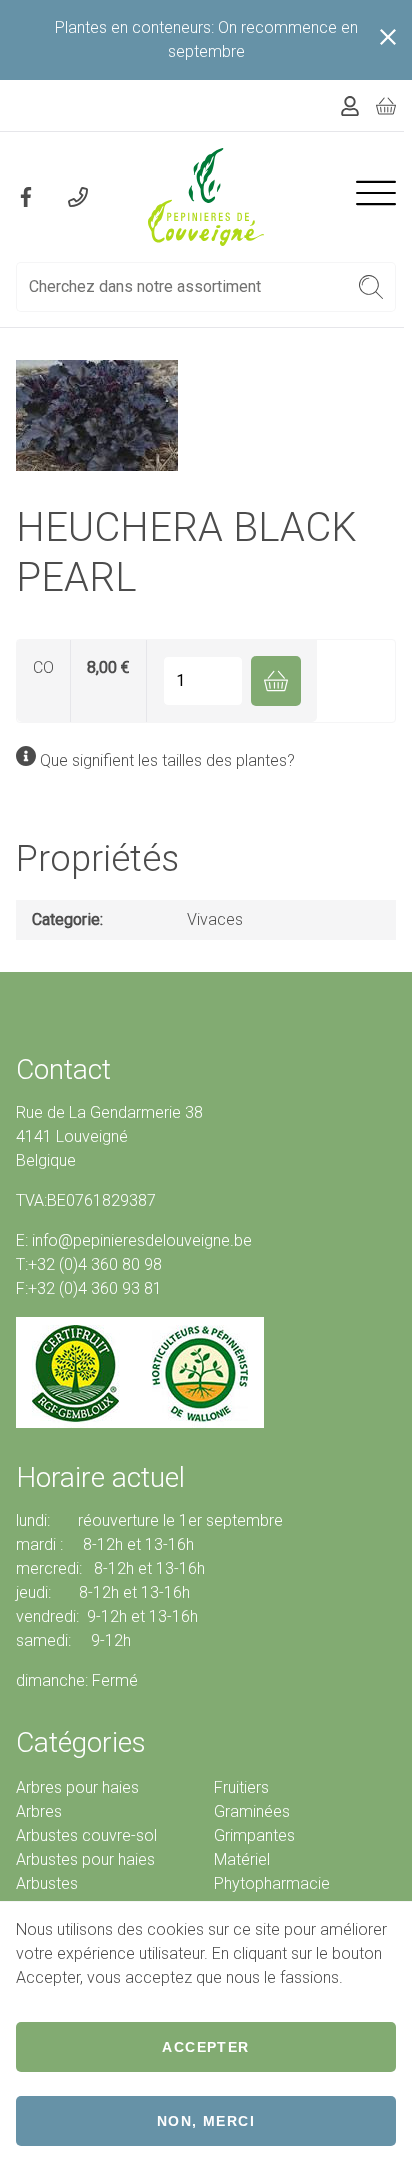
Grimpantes (254, 1835)
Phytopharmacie (272, 1883)
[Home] (206, 197)
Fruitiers (241, 1787)
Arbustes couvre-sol (86, 1835)
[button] (371, 287)
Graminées (252, 1811)
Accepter (205, 2047)
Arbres (39, 1811)
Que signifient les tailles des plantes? (167, 760)
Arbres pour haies (77, 1787)
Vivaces (215, 919)
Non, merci (206, 2121)
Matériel (242, 1859)
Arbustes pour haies (85, 1859)
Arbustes (47, 1883)
